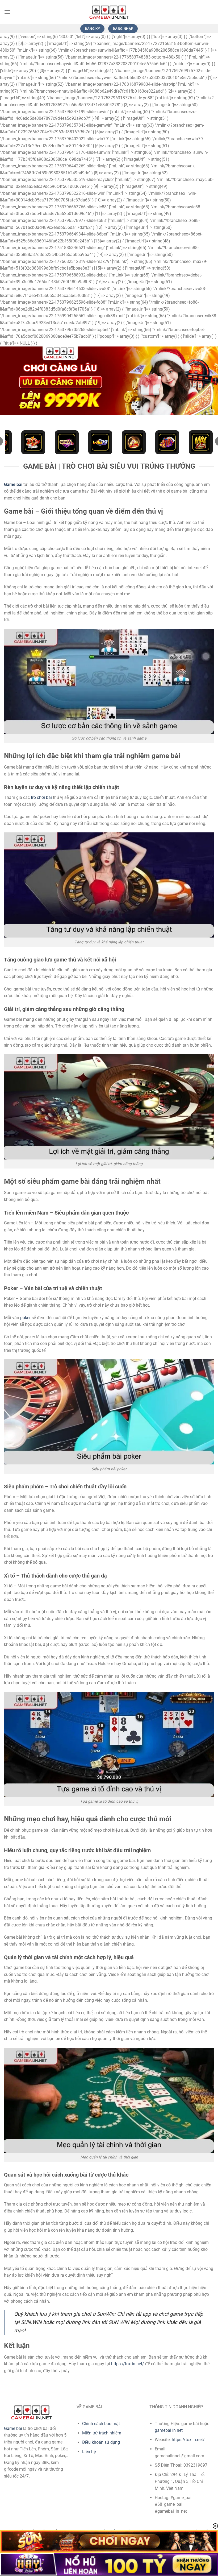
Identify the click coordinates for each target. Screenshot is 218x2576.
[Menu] (7, 12)
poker (25, 1318)
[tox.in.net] (109, 12)
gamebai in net (169, 2430)
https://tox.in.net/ (128, 2364)
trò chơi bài (41, 797)
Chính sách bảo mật (101, 2424)
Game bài (13, 2428)
